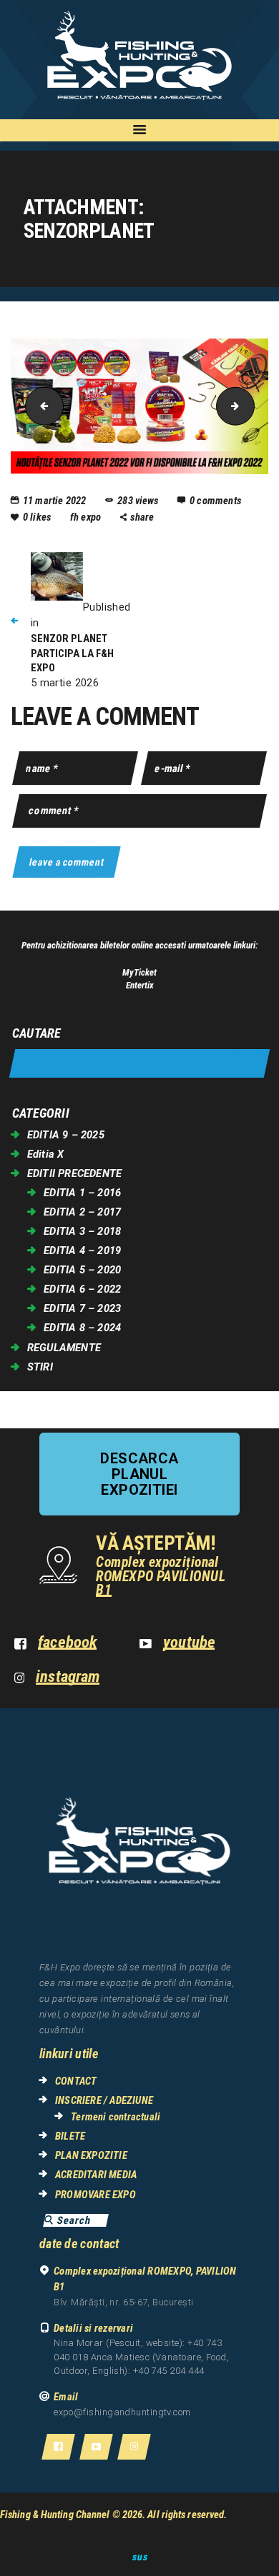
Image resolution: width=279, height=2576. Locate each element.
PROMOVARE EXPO (96, 2195)
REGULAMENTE (64, 1348)
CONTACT (76, 2081)
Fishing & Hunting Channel (55, 2515)
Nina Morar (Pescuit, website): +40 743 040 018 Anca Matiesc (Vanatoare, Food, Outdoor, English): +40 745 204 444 (141, 2357)
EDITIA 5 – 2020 (82, 1270)
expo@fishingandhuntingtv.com (122, 2412)
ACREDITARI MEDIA (96, 2175)
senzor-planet (40, 406)
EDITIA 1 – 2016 (82, 1193)
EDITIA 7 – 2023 (82, 1308)
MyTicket (139, 972)
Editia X (46, 1154)
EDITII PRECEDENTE (74, 1173)
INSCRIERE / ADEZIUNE (104, 2100)
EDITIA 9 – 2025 (66, 1135)
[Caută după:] (139, 1064)
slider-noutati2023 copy (250, 406)
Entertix (140, 985)
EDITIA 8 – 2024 (82, 1328)
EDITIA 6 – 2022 (82, 1289)
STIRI (40, 1367)
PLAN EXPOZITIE (91, 2155)
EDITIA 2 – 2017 (82, 1212)
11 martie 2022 (55, 501)
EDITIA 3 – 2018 (82, 1231)
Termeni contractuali (116, 2117)
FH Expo (87, 517)
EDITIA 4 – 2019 (82, 1251)
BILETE (70, 2136)
